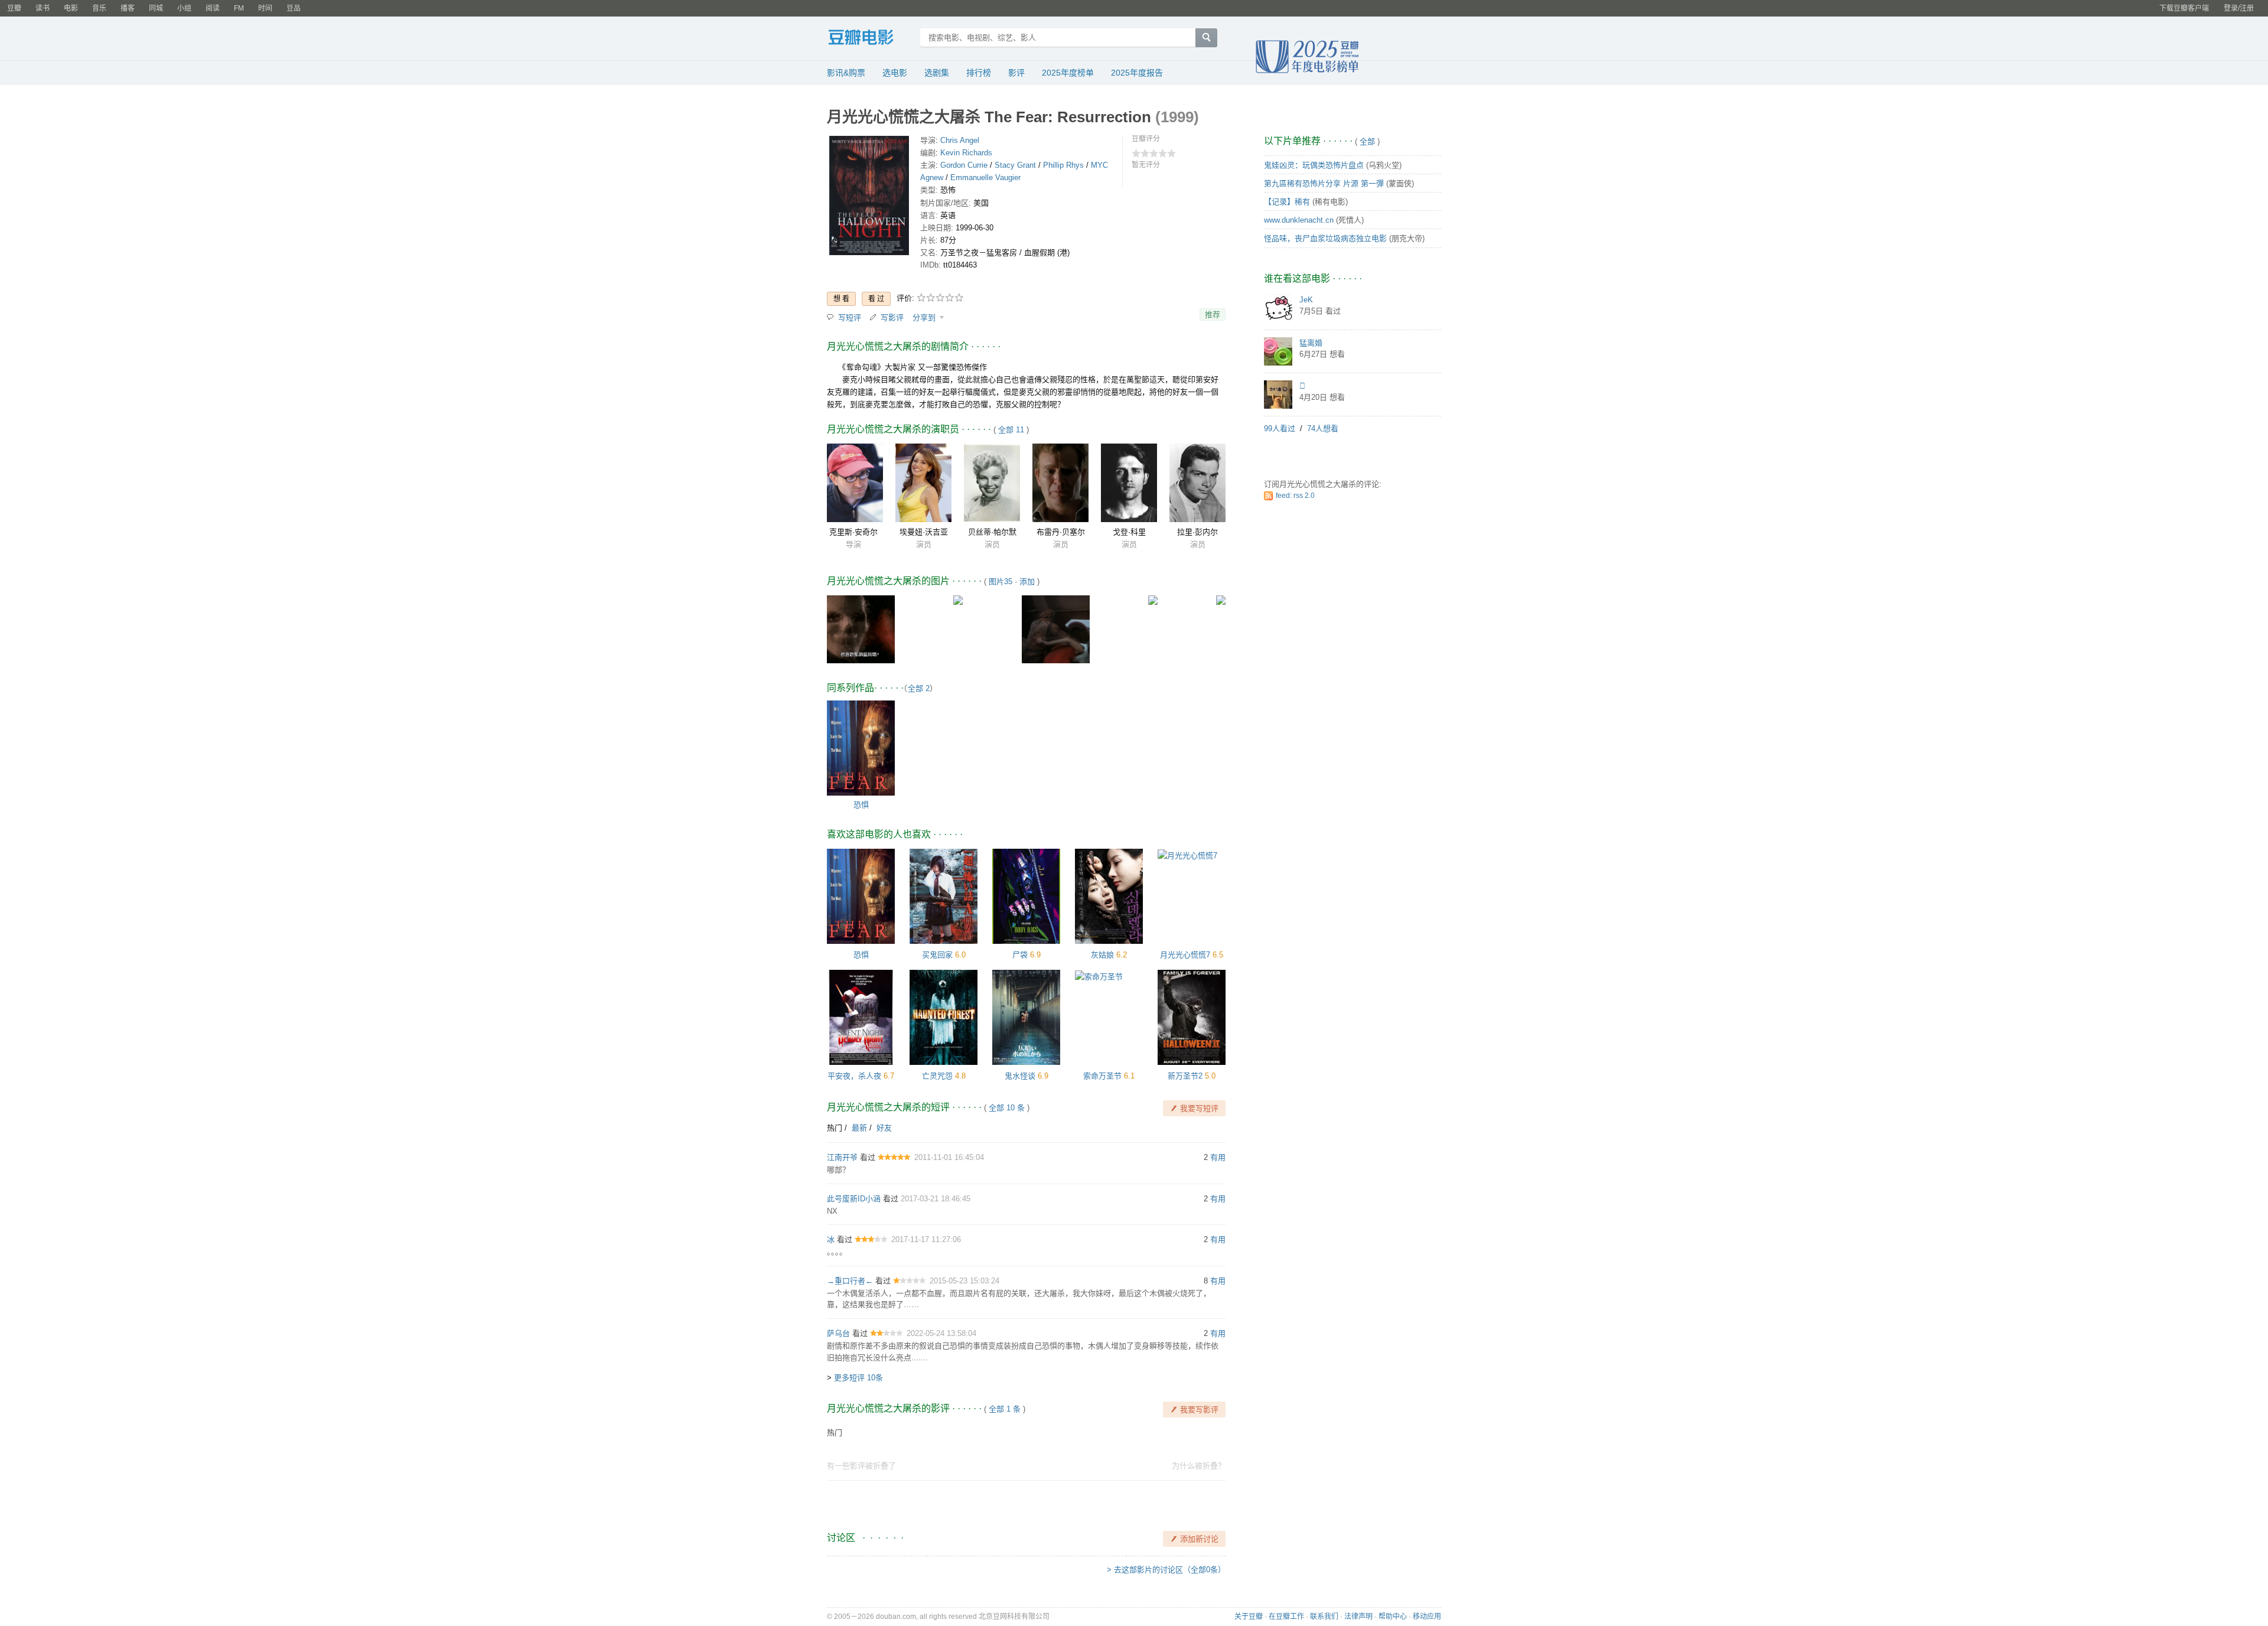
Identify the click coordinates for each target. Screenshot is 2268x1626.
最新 (859, 1128)
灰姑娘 (1102, 955)
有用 (1218, 1157)
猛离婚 (1311, 343)
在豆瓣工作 (1286, 1617)
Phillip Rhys (1063, 165)
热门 (835, 1128)
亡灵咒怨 (937, 1076)
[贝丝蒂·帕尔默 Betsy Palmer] (992, 483)
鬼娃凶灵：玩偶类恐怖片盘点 (1314, 165)
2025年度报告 (1137, 73)
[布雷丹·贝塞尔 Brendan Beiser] (1060, 483)
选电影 (895, 73)
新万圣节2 (1185, 1076)
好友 (884, 1128)
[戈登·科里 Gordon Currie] (1129, 483)
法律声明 (1358, 1617)
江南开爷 (842, 1157)
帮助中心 (1393, 1617)
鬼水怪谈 (1020, 1076)
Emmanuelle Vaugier (985, 177)
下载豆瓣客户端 (2184, 8)
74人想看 (1323, 429)
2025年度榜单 (1068, 73)
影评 (1016, 73)
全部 (1367, 141)
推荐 (1213, 315)
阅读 (213, 8)
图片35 (1001, 581)
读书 (43, 8)
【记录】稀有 (1287, 202)
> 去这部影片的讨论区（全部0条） (1166, 1570)
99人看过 (1280, 429)
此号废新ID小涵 (854, 1199)
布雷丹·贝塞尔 (1061, 532)
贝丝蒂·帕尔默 (992, 532)
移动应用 (1427, 1617)
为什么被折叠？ (1199, 1466)
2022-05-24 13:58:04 (941, 1333)
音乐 (99, 8)
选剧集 (937, 73)
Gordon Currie (964, 165)
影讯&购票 (846, 73)
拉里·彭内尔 (1197, 532)
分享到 (925, 317)
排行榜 (979, 73)
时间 (265, 8)
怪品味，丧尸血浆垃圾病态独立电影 (1325, 238)
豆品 (294, 8)
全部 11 (1011, 430)
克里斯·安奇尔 (853, 532)
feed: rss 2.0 (1295, 496)
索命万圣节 (1102, 1076)
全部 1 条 (1005, 1409)
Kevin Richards (966, 153)
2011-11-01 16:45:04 (949, 1157)
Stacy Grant (1015, 165)
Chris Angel (960, 140)
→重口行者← (850, 1281)
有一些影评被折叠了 (861, 1466)
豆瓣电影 (870, 39)
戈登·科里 (1129, 532)
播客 (128, 8)
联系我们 (1324, 1617)
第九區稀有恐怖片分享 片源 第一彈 (1324, 183)
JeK (1306, 300)
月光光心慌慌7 (1185, 955)
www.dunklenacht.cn (1299, 220)
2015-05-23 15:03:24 (964, 1281)
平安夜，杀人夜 (854, 1076)
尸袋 (1020, 955)
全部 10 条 (1007, 1108)
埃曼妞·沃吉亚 (924, 532)
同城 (156, 8)
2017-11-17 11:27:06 (926, 1239)
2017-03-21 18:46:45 (936, 1199)
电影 (71, 8)
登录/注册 (2239, 8)
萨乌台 (838, 1333)
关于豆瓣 (1249, 1617)
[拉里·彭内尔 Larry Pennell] (1197, 483)
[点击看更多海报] (869, 198)
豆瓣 (14, 8)
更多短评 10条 (858, 1378)
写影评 (892, 317)
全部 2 (919, 688)
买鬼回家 (937, 955)
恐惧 (861, 805)
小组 (184, 8)
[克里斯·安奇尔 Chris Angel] (855, 483)
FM (239, 8)
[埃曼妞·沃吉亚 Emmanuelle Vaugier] (923, 483)
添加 (1027, 581)
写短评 (850, 317)
